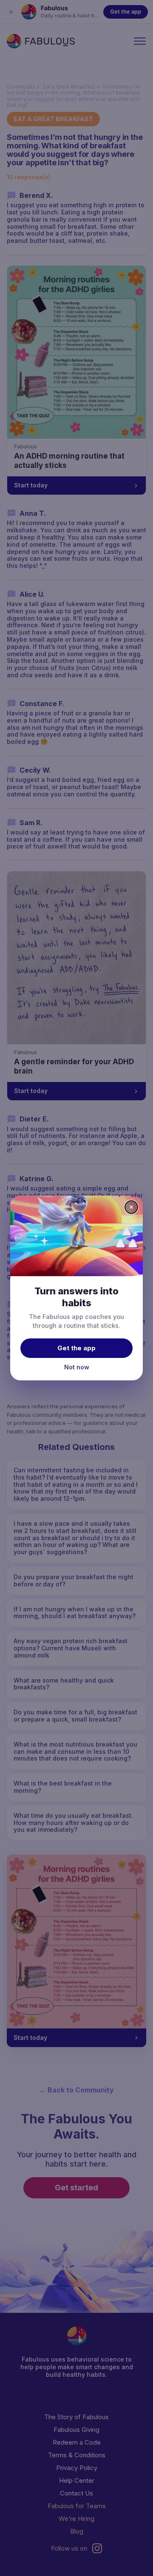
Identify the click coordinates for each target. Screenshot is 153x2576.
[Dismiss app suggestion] (131, 1207)
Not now (77, 1367)
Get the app (76, 1348)
